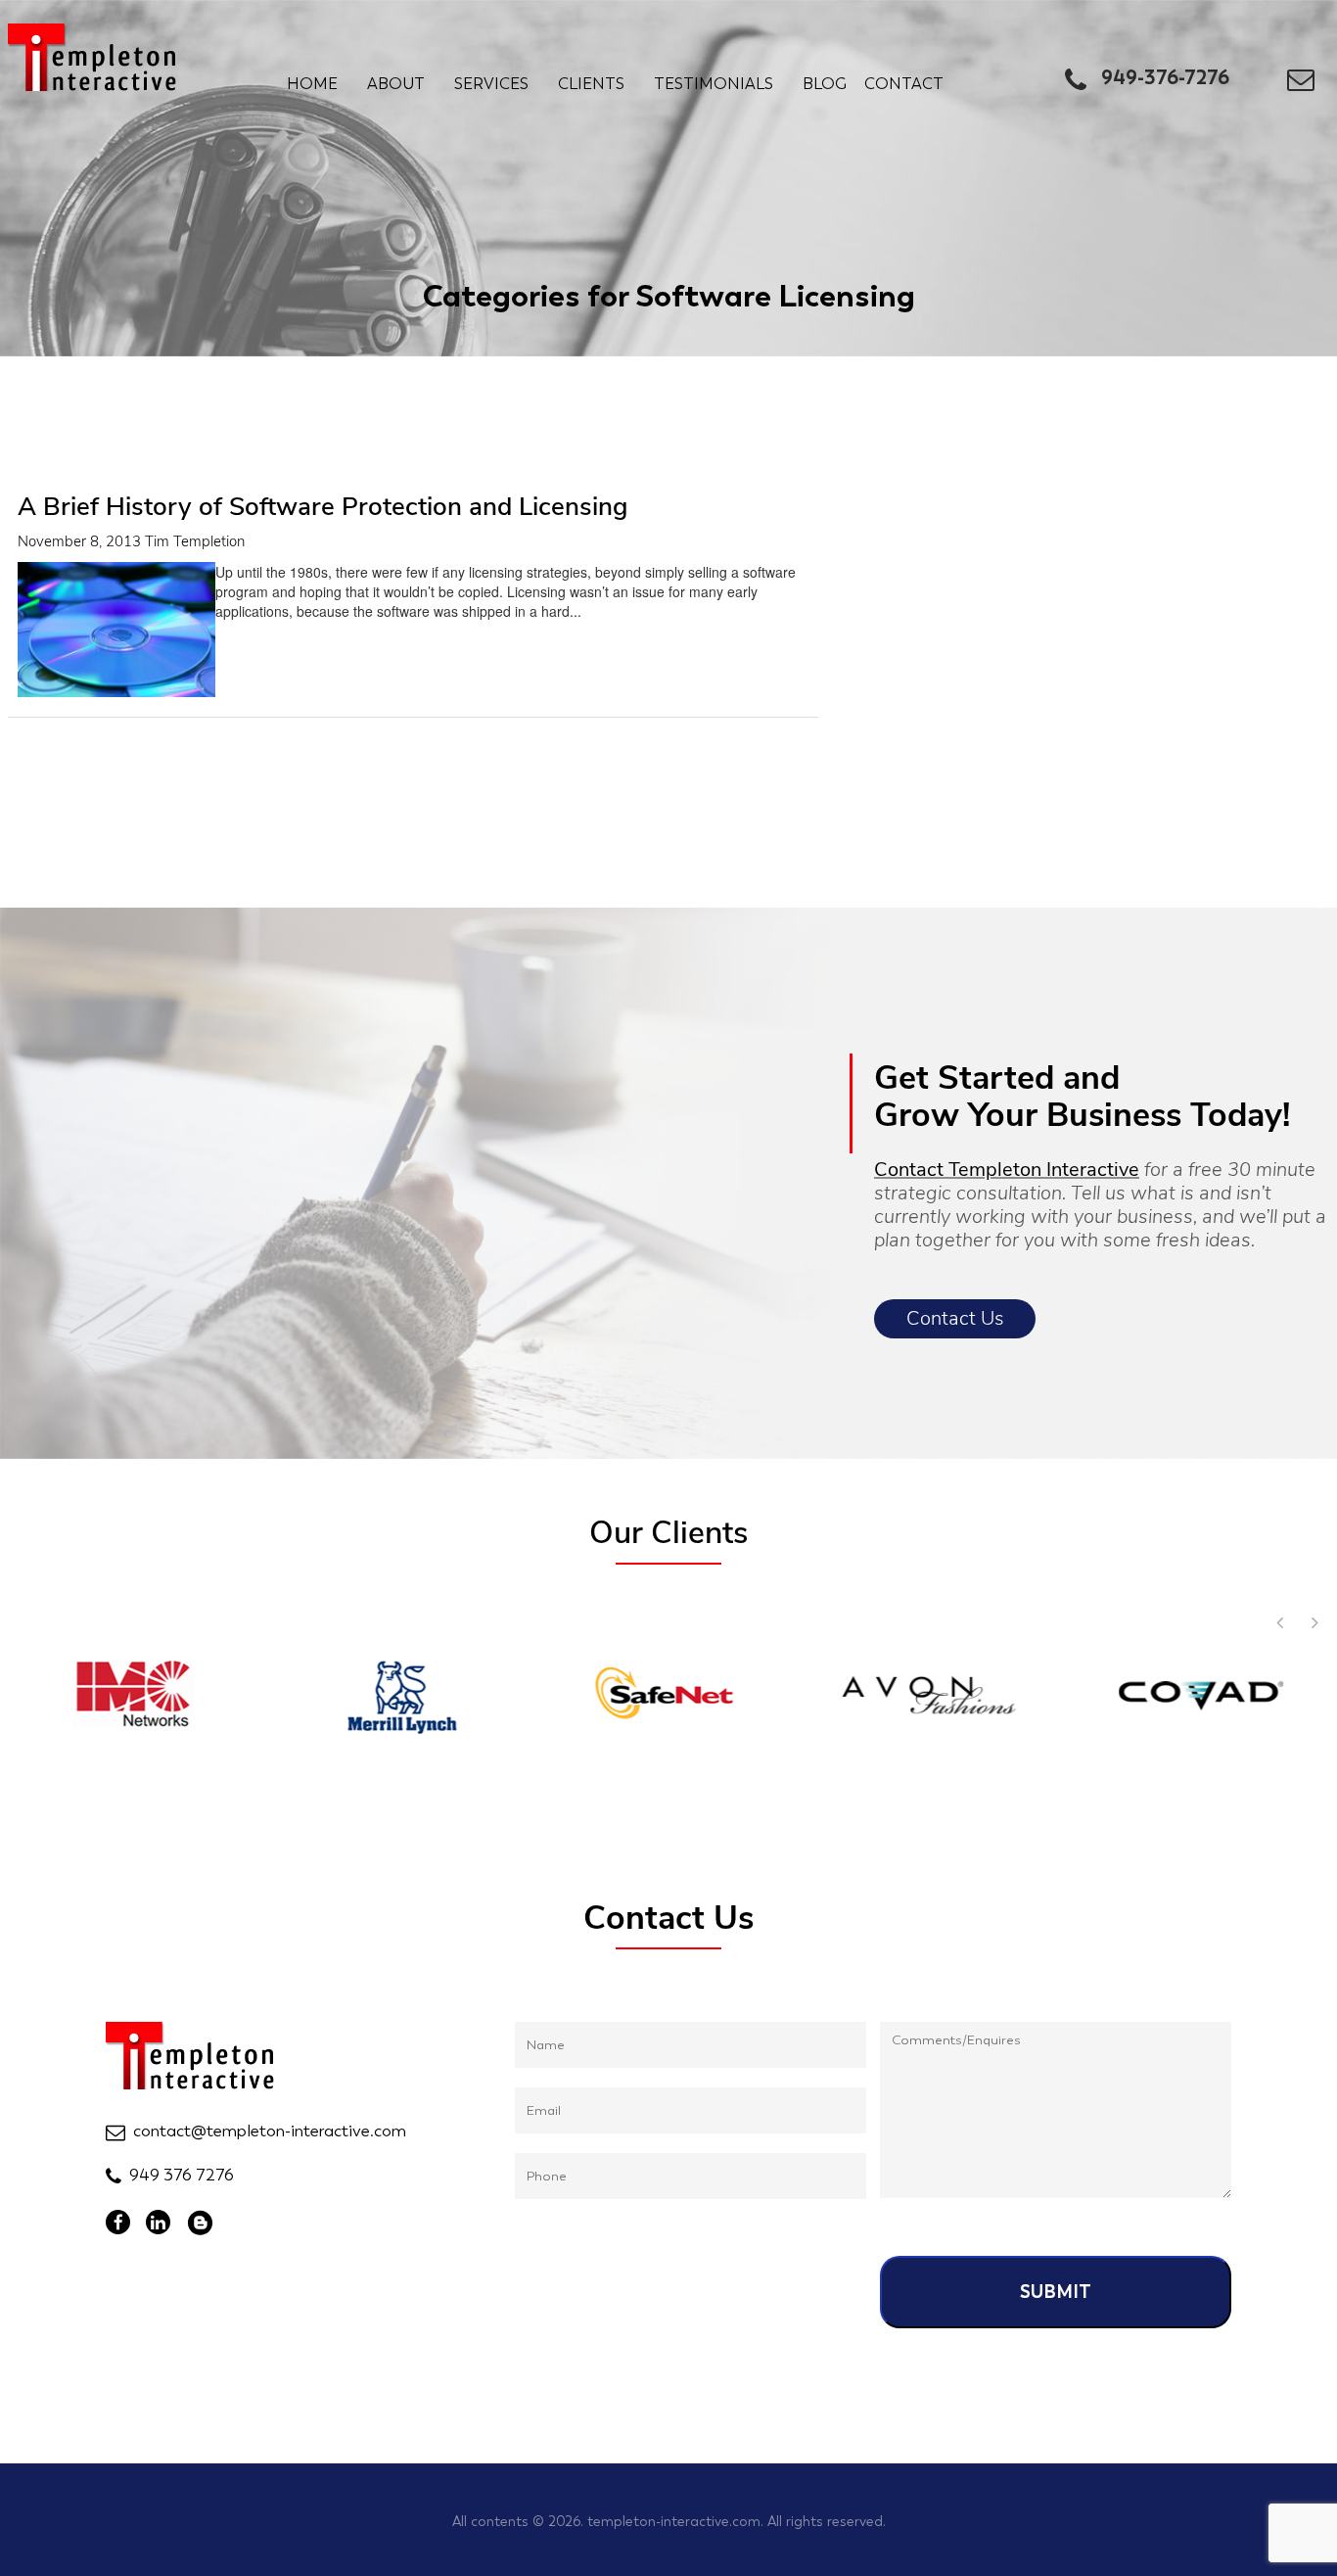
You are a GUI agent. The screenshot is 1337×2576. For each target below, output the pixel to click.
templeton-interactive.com (674, 2522)
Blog (825, 84)
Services (491, 84)
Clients (591, 84)
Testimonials (714, 84)
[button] (1314, 1622)
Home (312, 84)
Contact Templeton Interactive (1007, 1170)
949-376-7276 (1165, 77)
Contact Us (955, 1318)
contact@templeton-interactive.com (270, 2131)
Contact (904, 84)
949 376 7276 (182, 2175)
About (396, 84)
